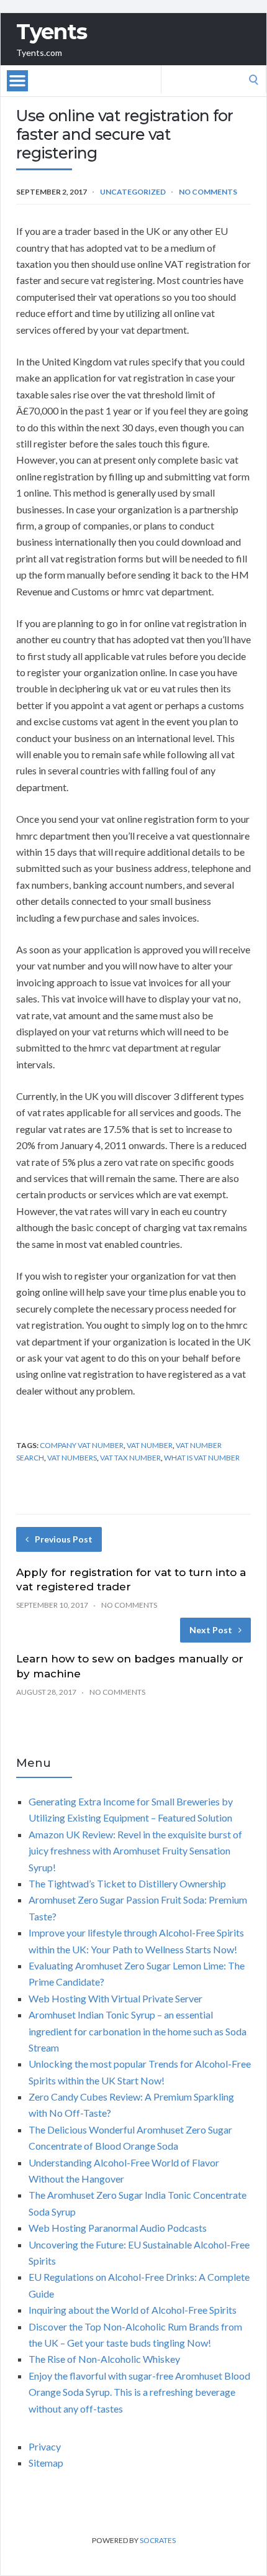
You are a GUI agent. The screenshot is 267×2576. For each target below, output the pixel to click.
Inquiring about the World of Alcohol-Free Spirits (133, 2310)
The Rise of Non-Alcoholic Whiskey (104, 2359)
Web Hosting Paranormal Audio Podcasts (118, 2228)
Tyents (52, 32)
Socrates (158, 2540)
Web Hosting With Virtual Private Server (115, 1998)
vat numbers (72, 1458)
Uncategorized (133, 192)
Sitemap (46, 2463)
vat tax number (130, 1458)
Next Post (211, 1630)
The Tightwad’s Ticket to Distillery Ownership (127, 1883)
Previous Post (64, 1539)
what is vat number (202, 1458)
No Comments (208, 192)
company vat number (82, 1445)
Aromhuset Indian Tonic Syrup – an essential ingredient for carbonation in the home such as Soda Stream (138, 2031)
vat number (150, 1445)
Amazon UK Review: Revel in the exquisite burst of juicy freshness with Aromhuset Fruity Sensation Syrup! (135, 1851)
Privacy (45, 2446)
